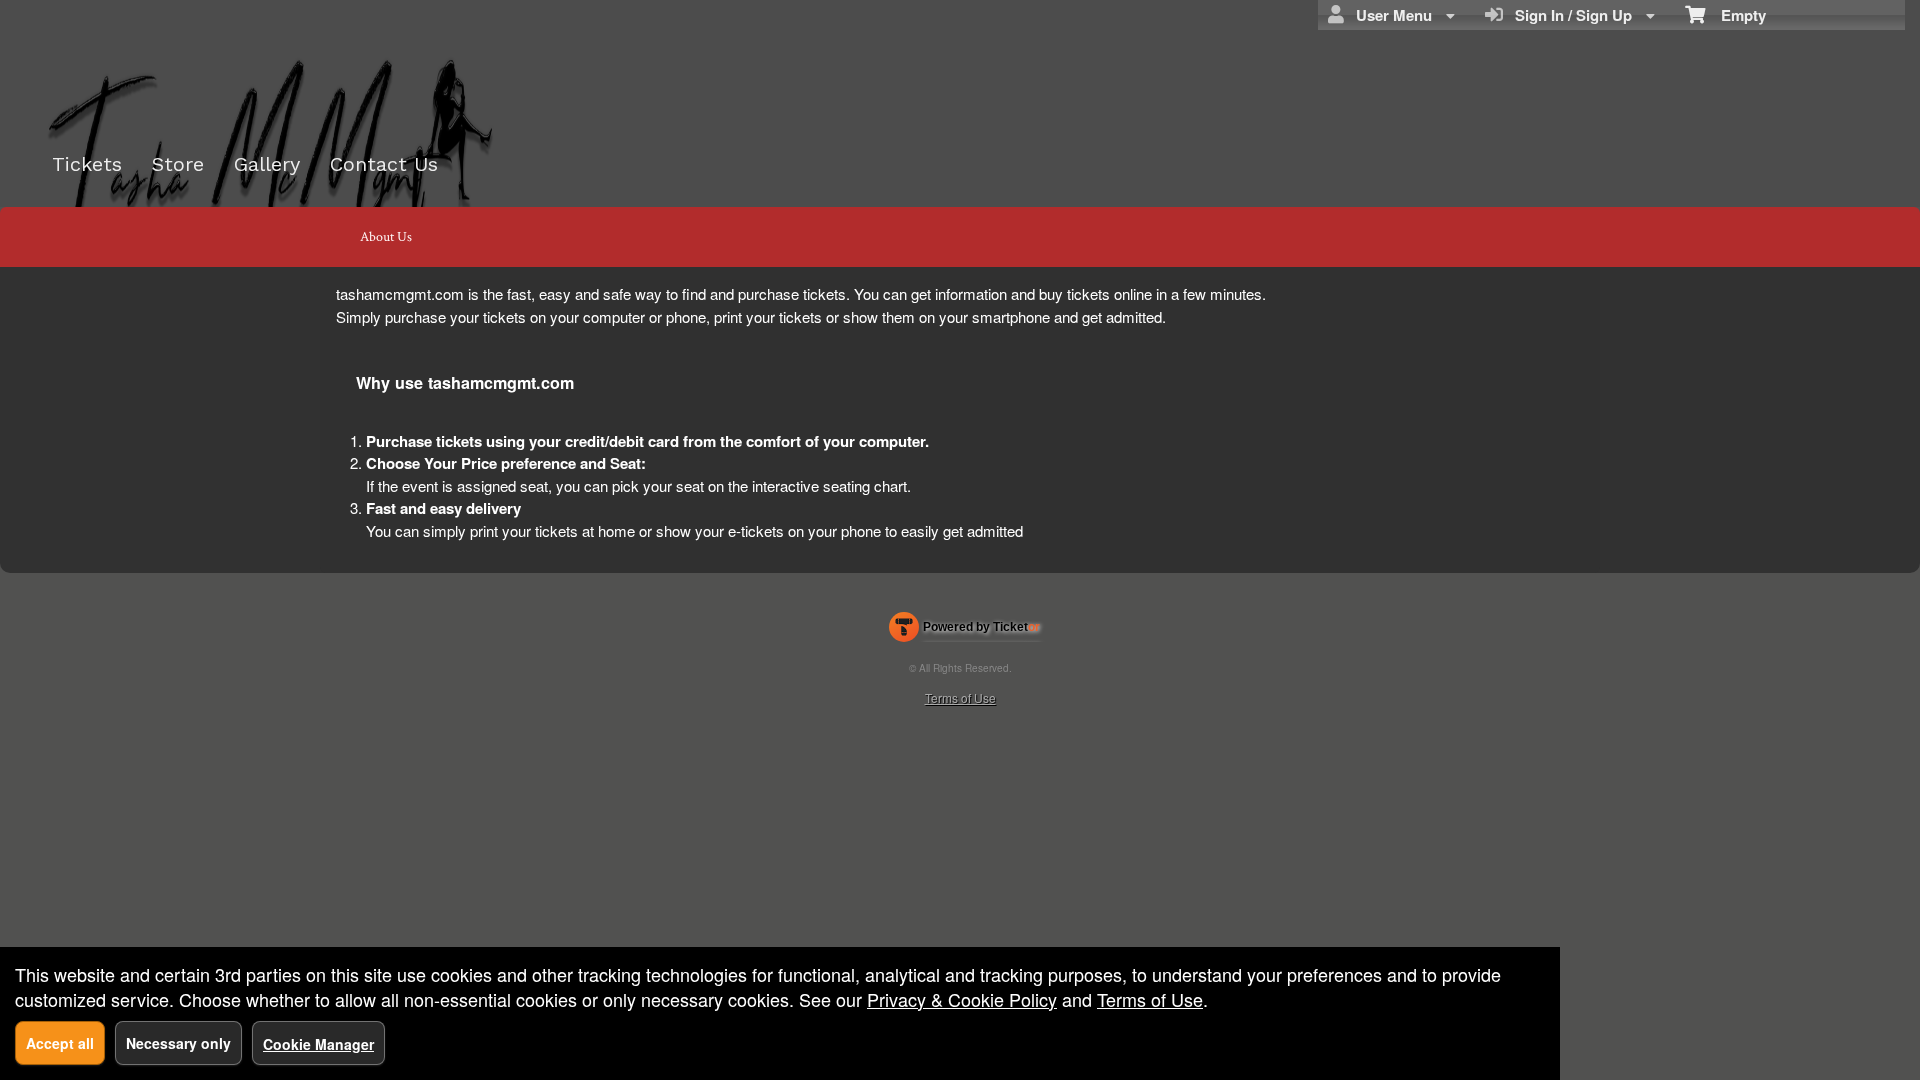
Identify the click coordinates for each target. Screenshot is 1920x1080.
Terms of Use (960, 697)
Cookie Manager (318, 1044)
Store (178, 164)
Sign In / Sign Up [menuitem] (1569, 15)
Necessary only (178, 1043)
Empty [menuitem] (1735, 15)
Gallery (267, 164)
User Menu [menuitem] (1390, 15)
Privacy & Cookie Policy (962, 999)
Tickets (87, 164)
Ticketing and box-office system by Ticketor (964, 631)
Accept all (60, 1043)
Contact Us (384, 164)
